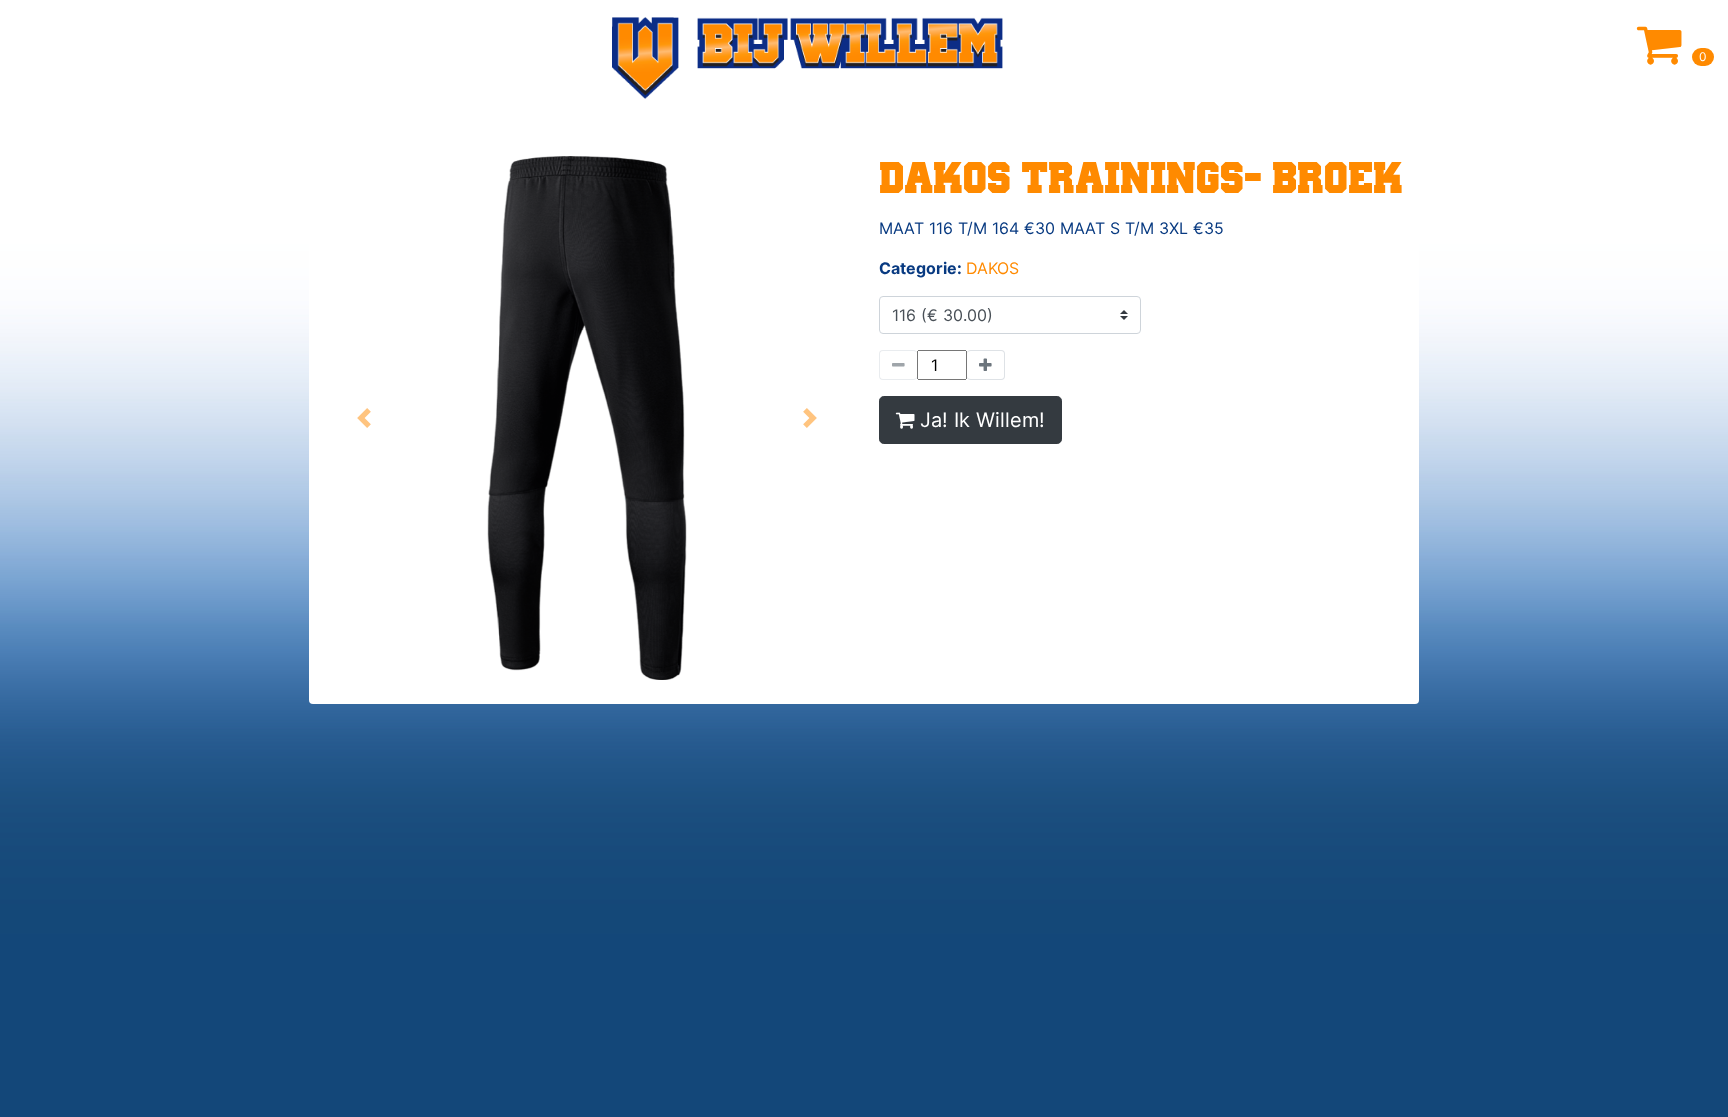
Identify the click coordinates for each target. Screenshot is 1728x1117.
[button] (364, 418)
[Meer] (986, 365)
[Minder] (898, 365)
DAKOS (992, 268)
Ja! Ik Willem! (982, 420)
